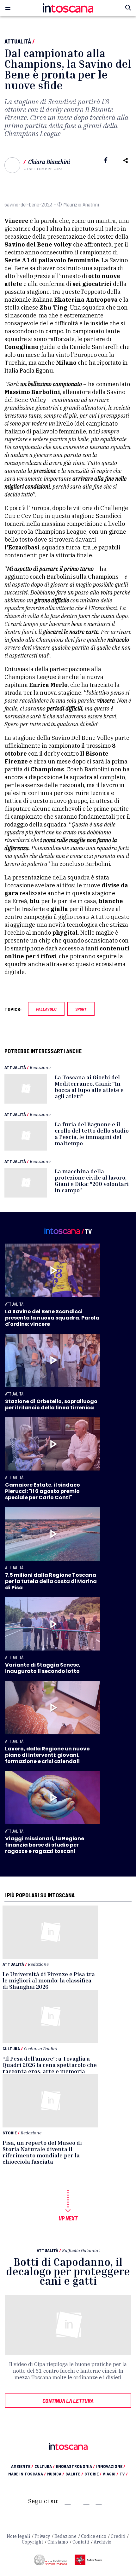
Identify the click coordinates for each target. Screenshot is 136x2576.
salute (74, 2474)
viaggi (111, 2474)
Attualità (18, 41)
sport (81, 1009)
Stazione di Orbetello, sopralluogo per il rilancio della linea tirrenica (51, 1404)
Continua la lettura (68, 2401)
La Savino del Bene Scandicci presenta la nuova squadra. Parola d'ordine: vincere (52, 1318)
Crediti (118, 2536)
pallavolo (46, 1009)
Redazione (40, 1067)
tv (124, 2474)
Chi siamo (58, 2542)
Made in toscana (27, 2474)
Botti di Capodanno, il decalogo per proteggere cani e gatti (68, 2271)
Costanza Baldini (40, 2048)
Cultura (11, 2048)
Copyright (32, 2542)
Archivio (102, 2542)
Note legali (18, 2536)
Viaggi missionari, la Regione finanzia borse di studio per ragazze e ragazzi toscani (45, 1845)
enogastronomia (75, 2466)
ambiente (22, 2466)
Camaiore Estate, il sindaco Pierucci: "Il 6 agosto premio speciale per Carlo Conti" (43, 1491)
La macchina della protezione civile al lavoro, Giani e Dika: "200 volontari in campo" (92, 1181)
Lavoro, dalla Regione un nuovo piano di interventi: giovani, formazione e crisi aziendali (47, 1755)
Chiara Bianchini (49, 162)
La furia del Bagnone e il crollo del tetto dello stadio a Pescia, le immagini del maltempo (92, 1134)
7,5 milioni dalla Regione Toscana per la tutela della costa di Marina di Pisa (51, 1581)
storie (93, 2474)
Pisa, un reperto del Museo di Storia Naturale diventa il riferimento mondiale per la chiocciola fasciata (42, 2152)
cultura (45, 2466)
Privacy (42, 2536)
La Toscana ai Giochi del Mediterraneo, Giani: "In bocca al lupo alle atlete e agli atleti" (89, 1087)
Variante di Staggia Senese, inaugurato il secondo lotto (43, 1668)
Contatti (81, 2542)
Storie (10, 2133)
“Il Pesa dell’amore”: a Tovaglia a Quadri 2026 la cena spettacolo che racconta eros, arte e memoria (50, 2065)
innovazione (111, 2466)
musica (56, 2474)
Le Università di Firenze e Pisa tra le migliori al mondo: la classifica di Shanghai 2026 (49, 1980)
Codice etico (94, 2536)
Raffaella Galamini (81, 2250)
